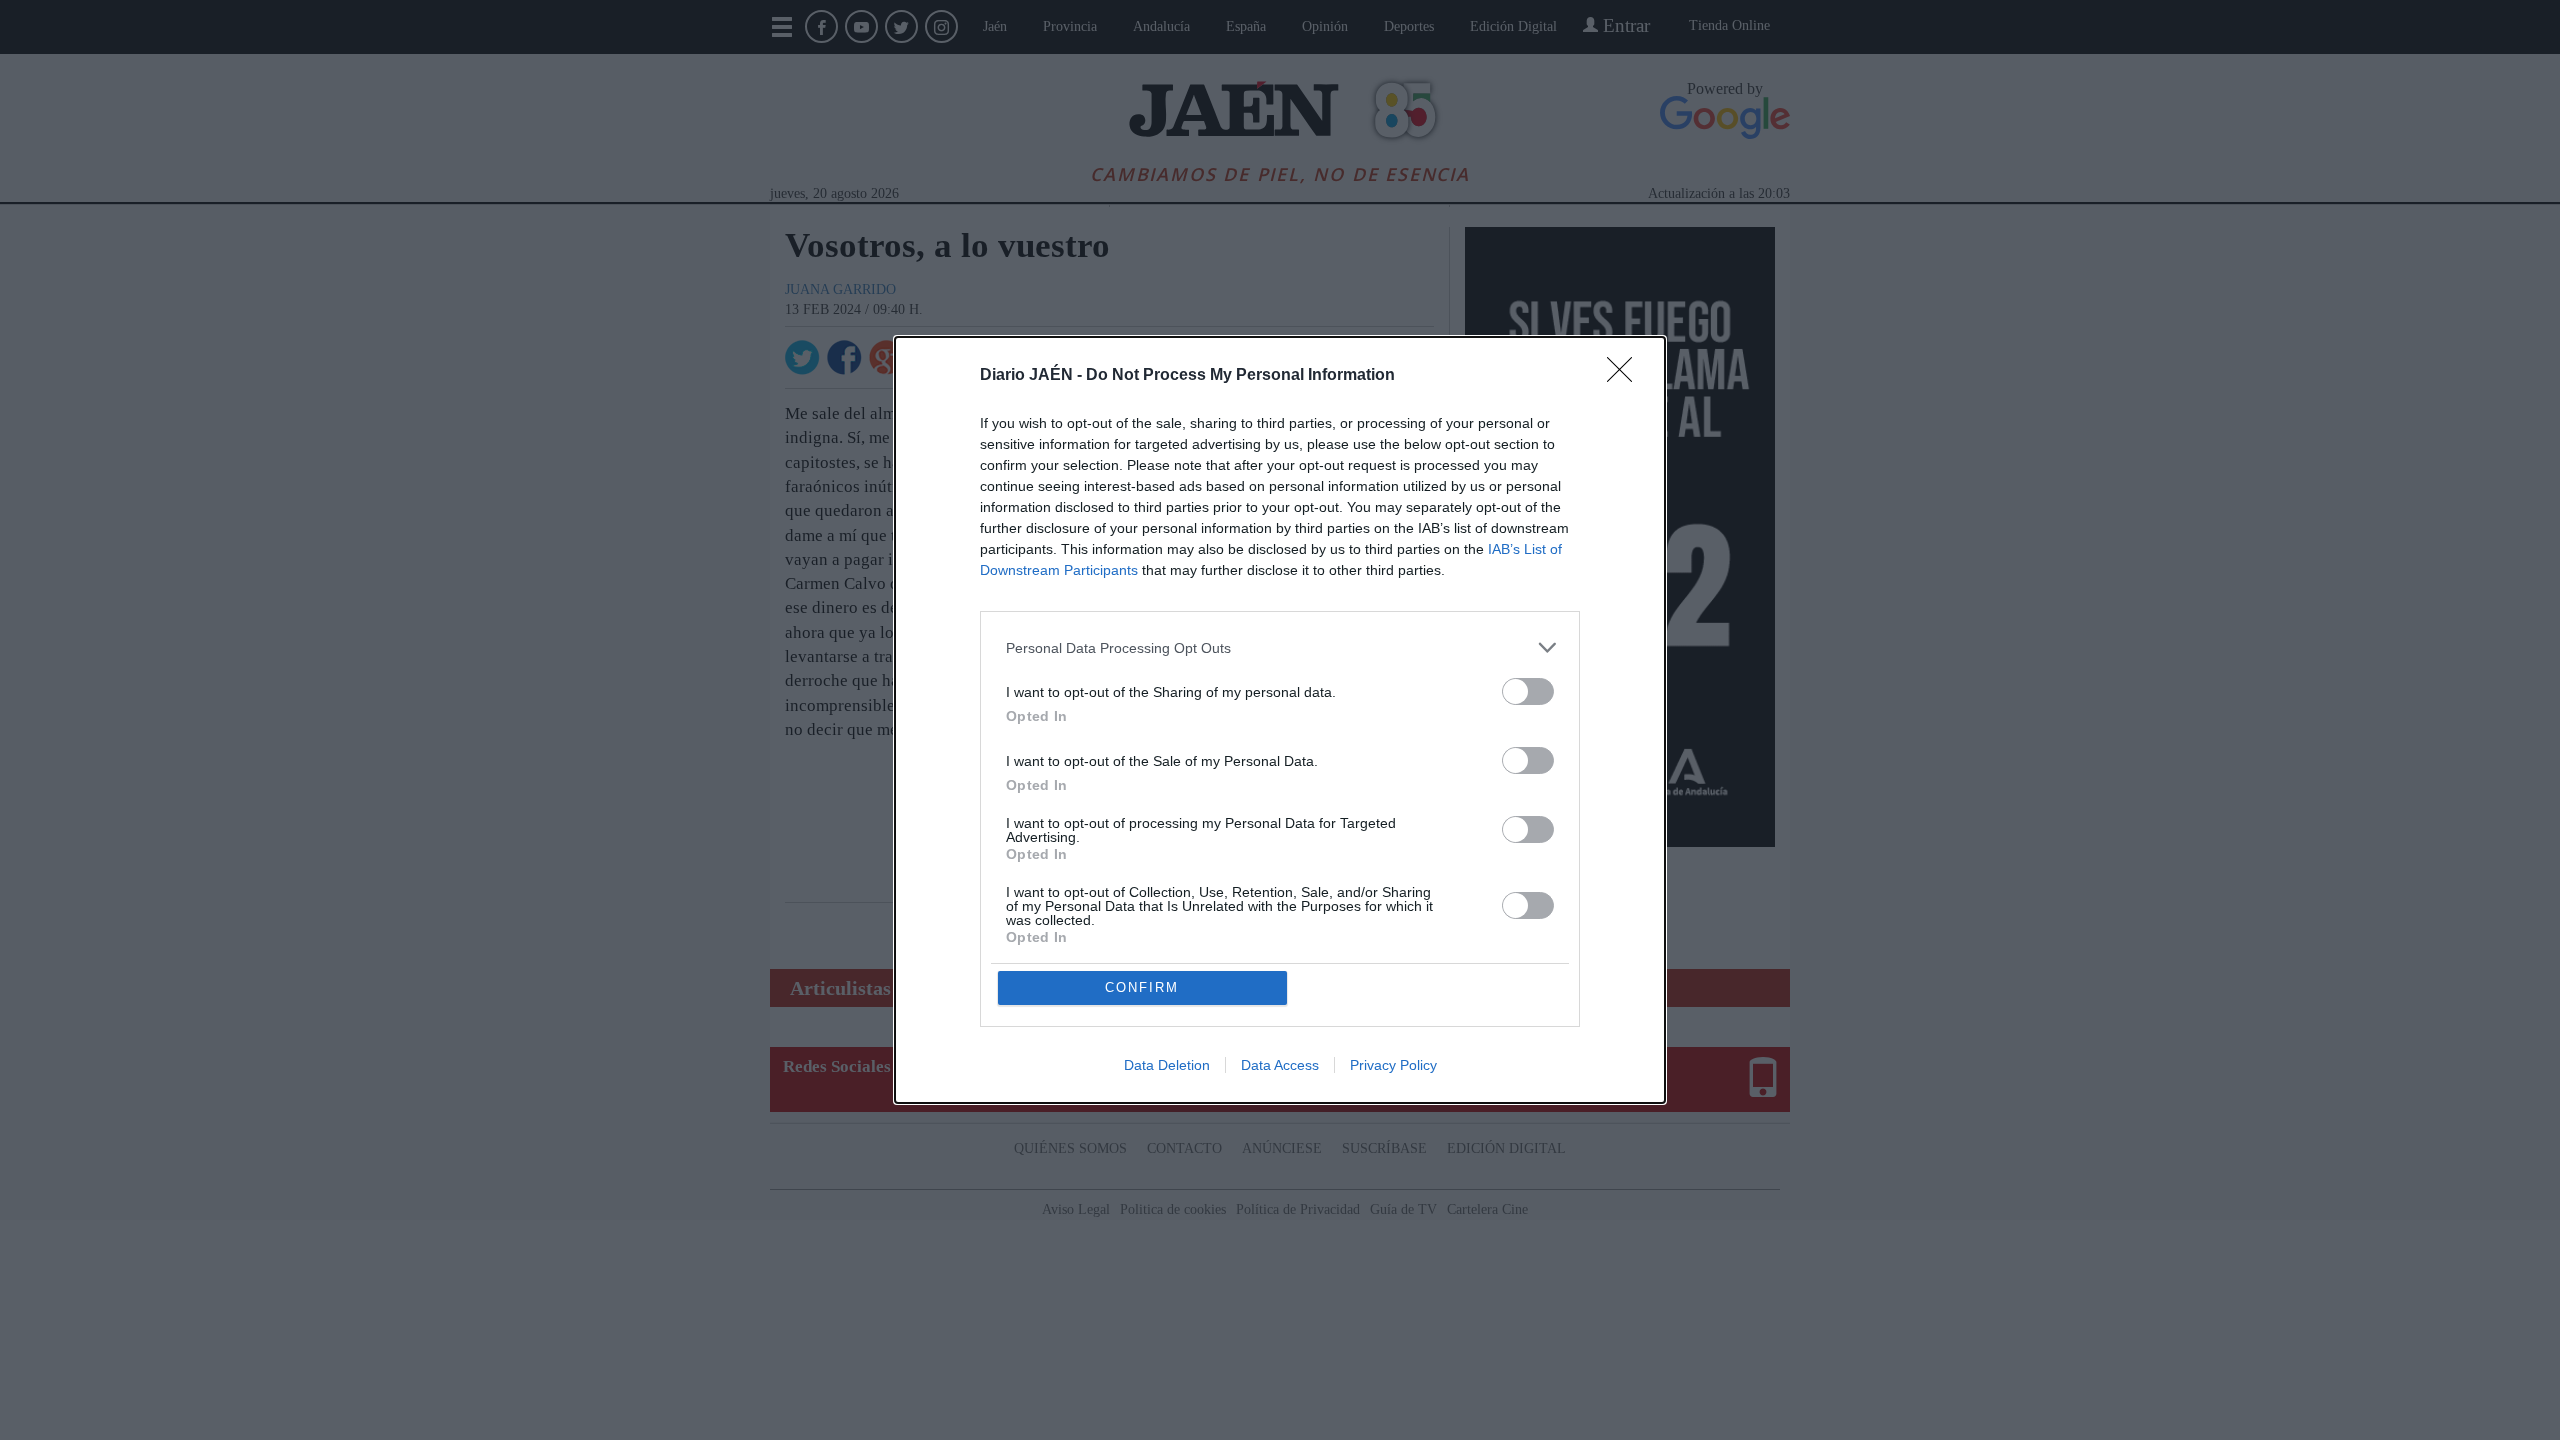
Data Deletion (1167, 1065)
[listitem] (1280, 647)
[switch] (1528, 691)
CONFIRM (1142, 987)
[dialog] (1280, 720)
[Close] (1626, 376)
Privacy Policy (1393, 1065)
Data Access (1280, 1065)
